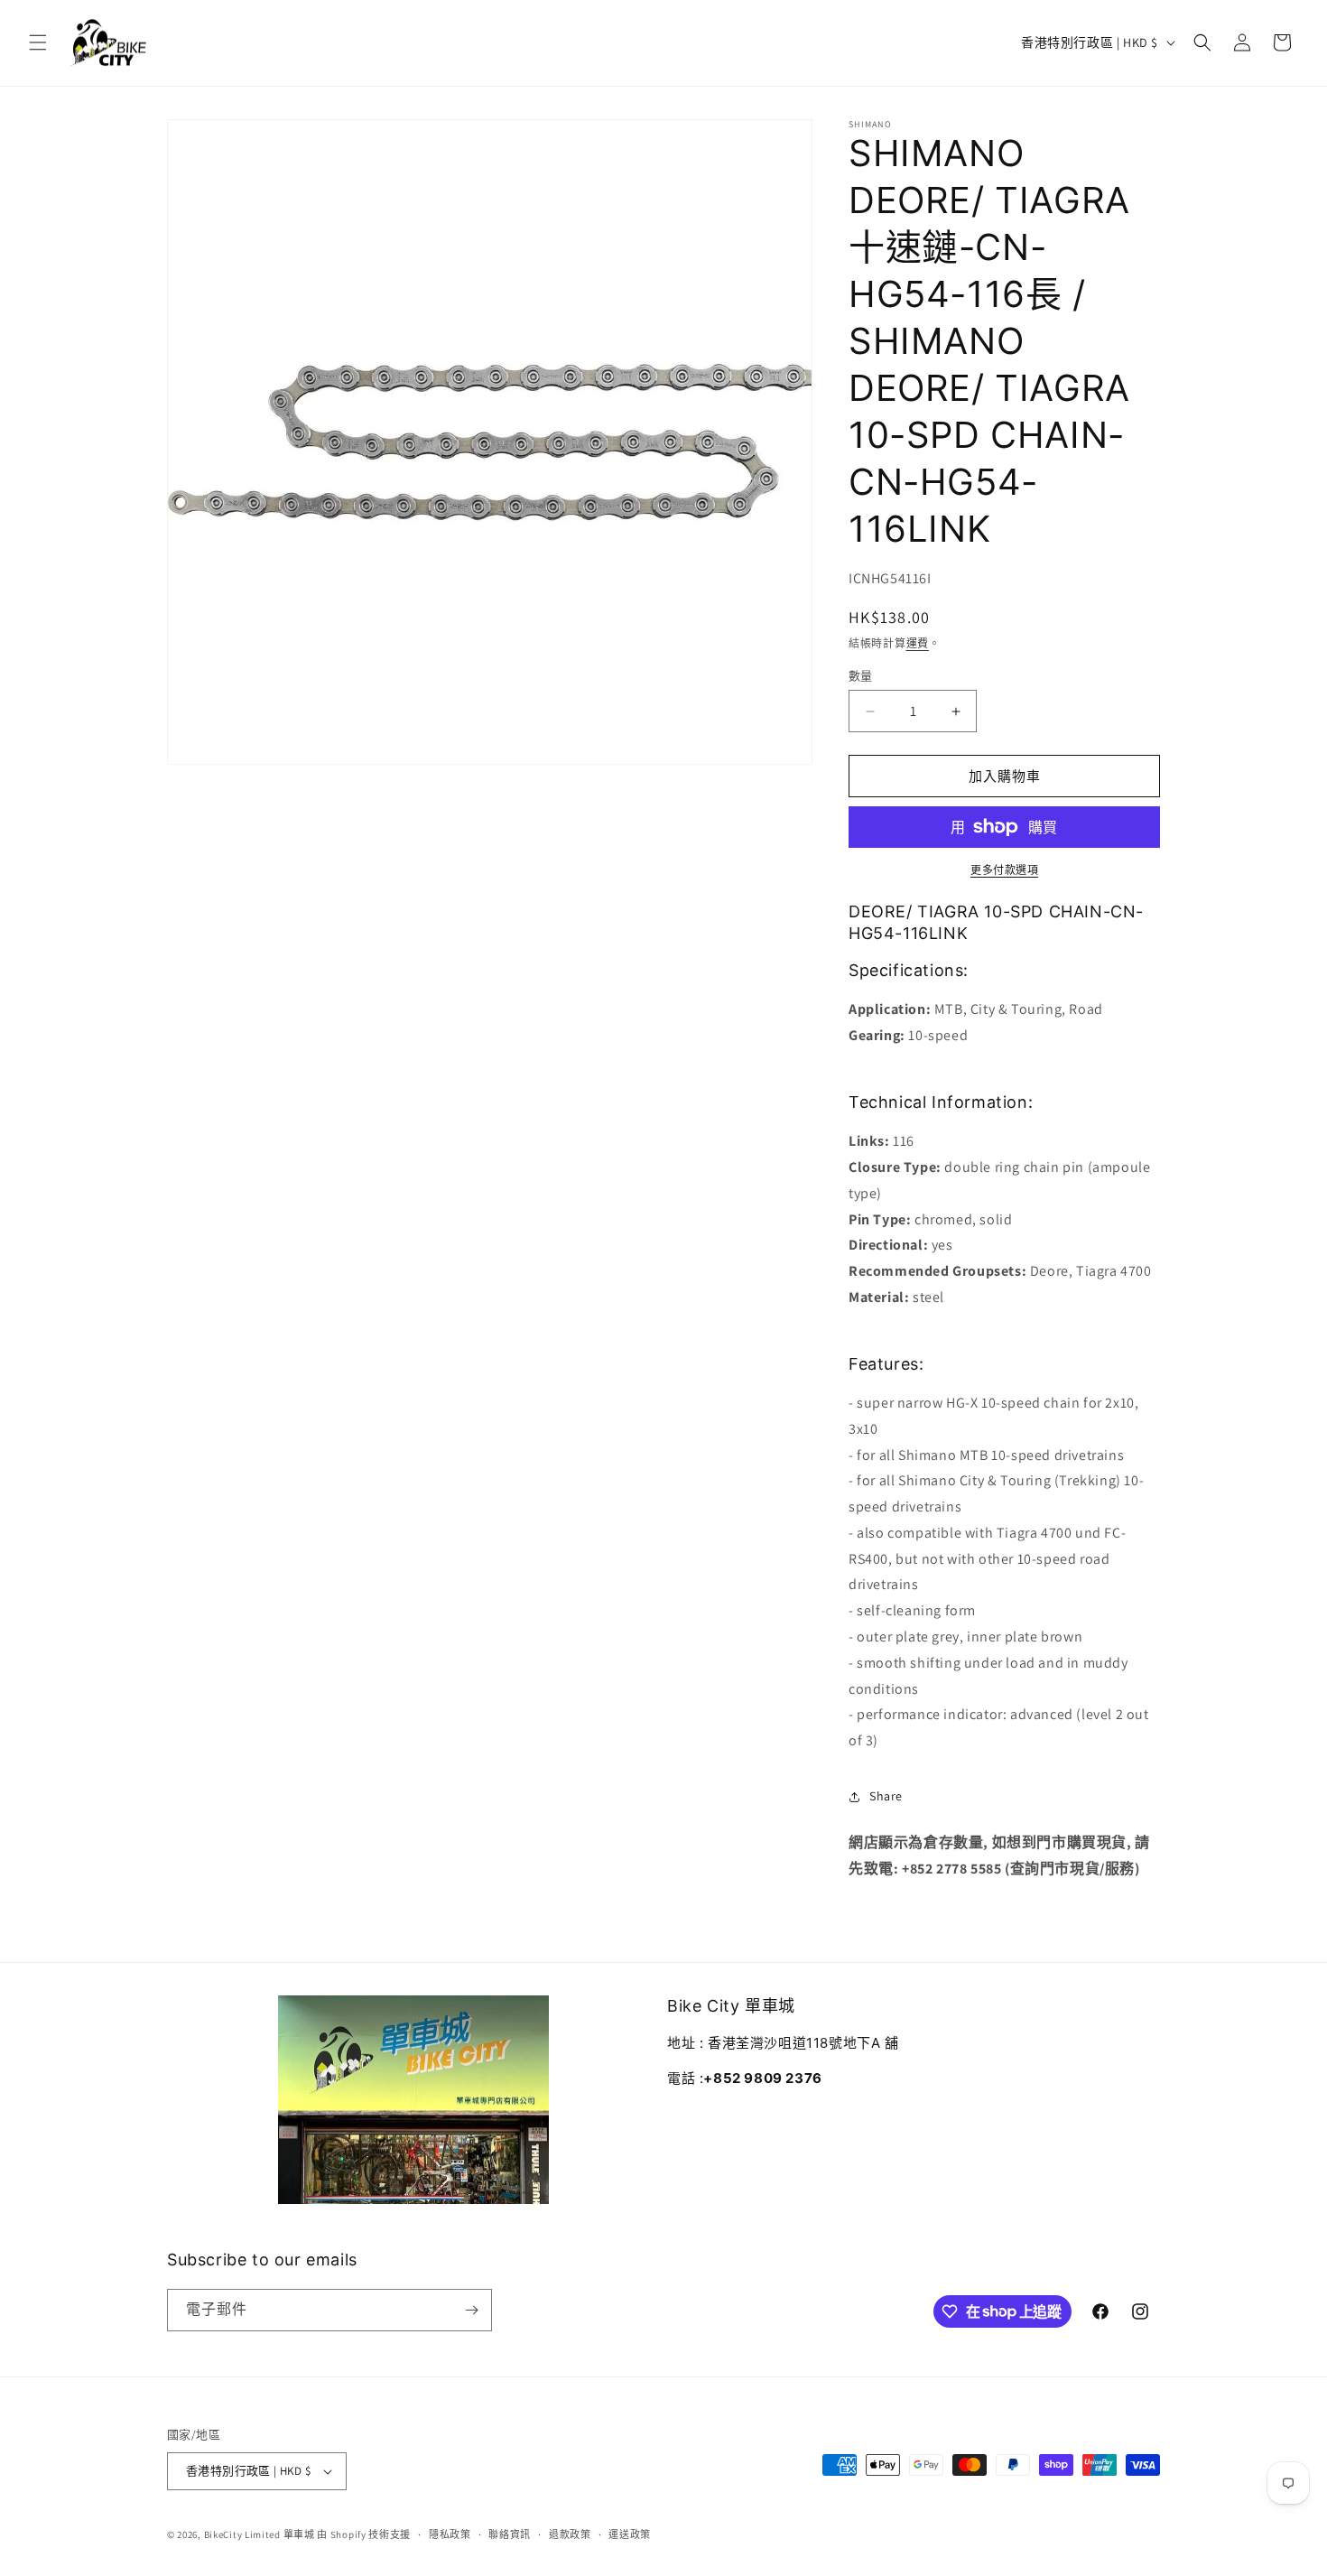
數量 (861, 676)
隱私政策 (450, 2534)
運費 (918, 643)
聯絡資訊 (510, 2534)
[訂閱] (471, 2310)
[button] (38, 42)
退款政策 (570, 2534)
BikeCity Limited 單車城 (260, 2534)
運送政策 (630, 2534)
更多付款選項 (1004, 870)
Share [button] (886, 1796)
